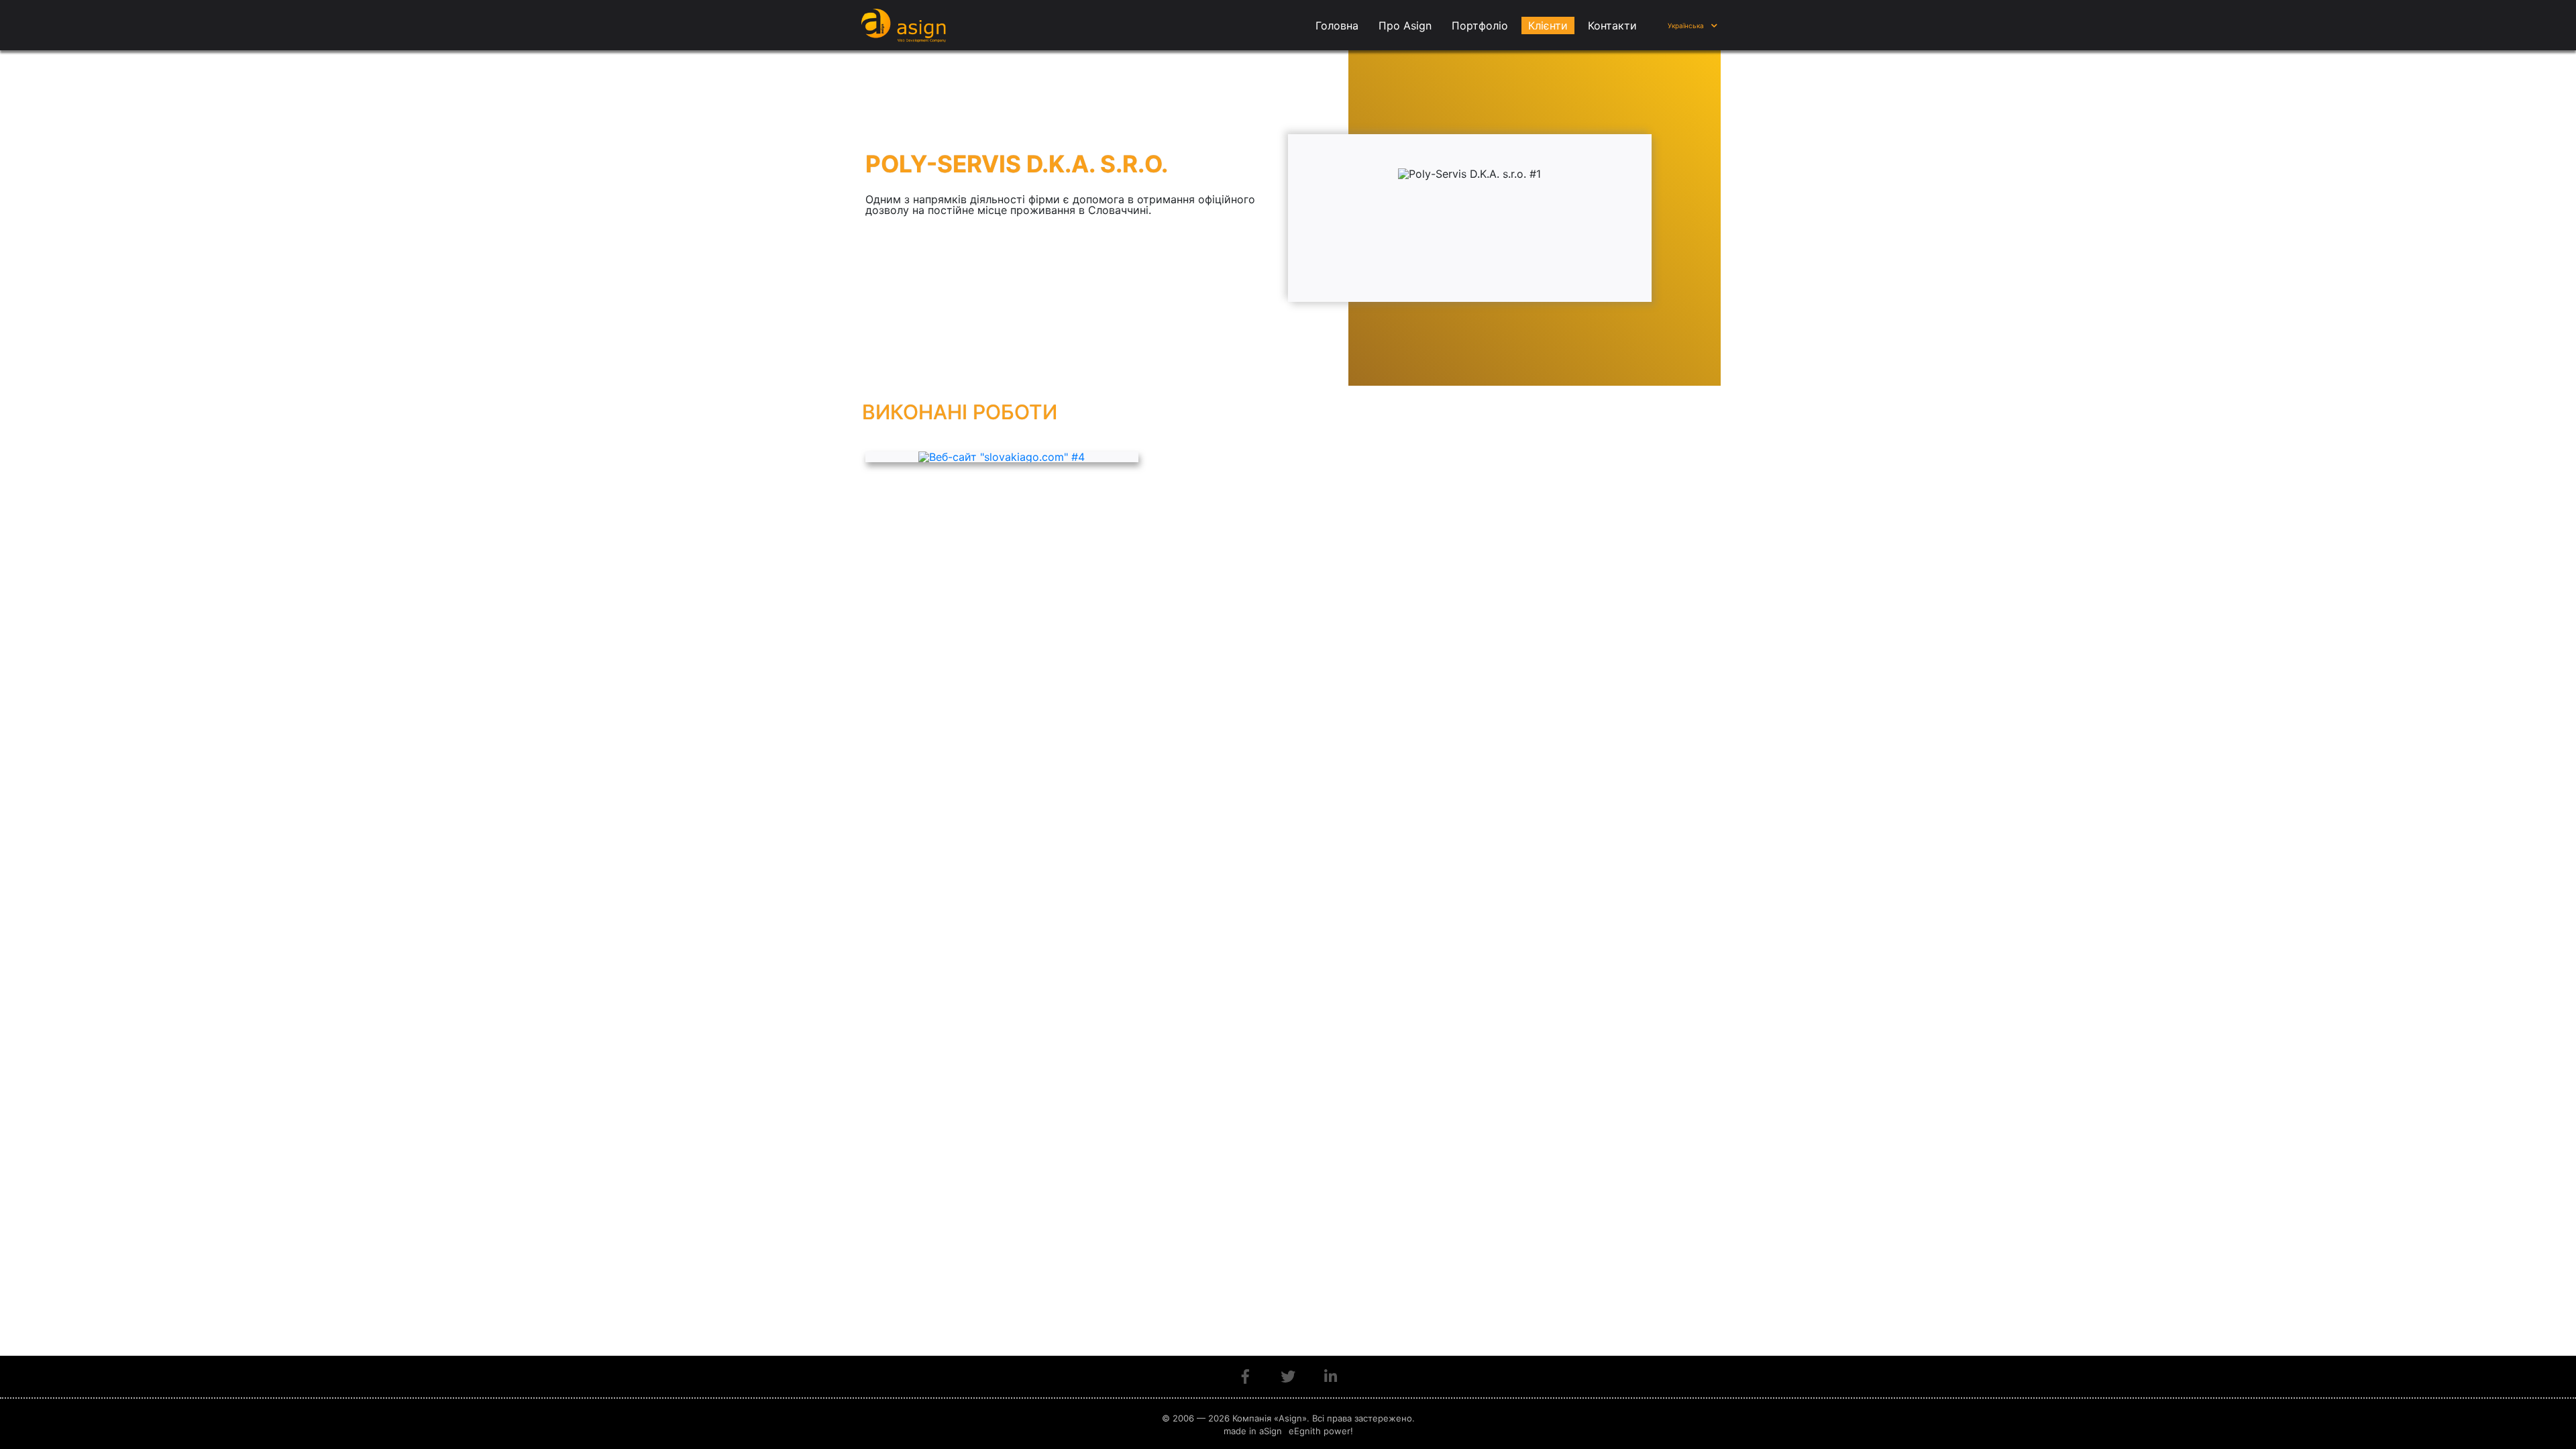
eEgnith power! (1321, 1431)
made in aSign (1253, 1431)
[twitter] (1288, 1377)
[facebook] (1245, 1377)
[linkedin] (1331, 1377)
